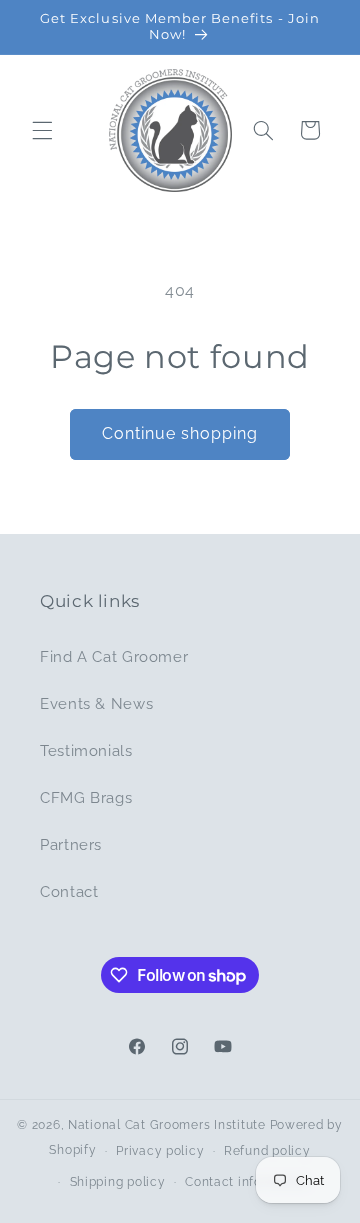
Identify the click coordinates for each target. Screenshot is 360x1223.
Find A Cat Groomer (114, 656)
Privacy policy (160, 1151)
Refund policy (267, 1151)
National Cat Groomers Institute (167, 1125)
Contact (69, 891)
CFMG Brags (86, 797)
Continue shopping (180, 433)
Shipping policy (118, 1182)
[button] (42, 130)
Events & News (96, 703)
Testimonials (86, 750)
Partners (71, 844)
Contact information (247, 1182)
